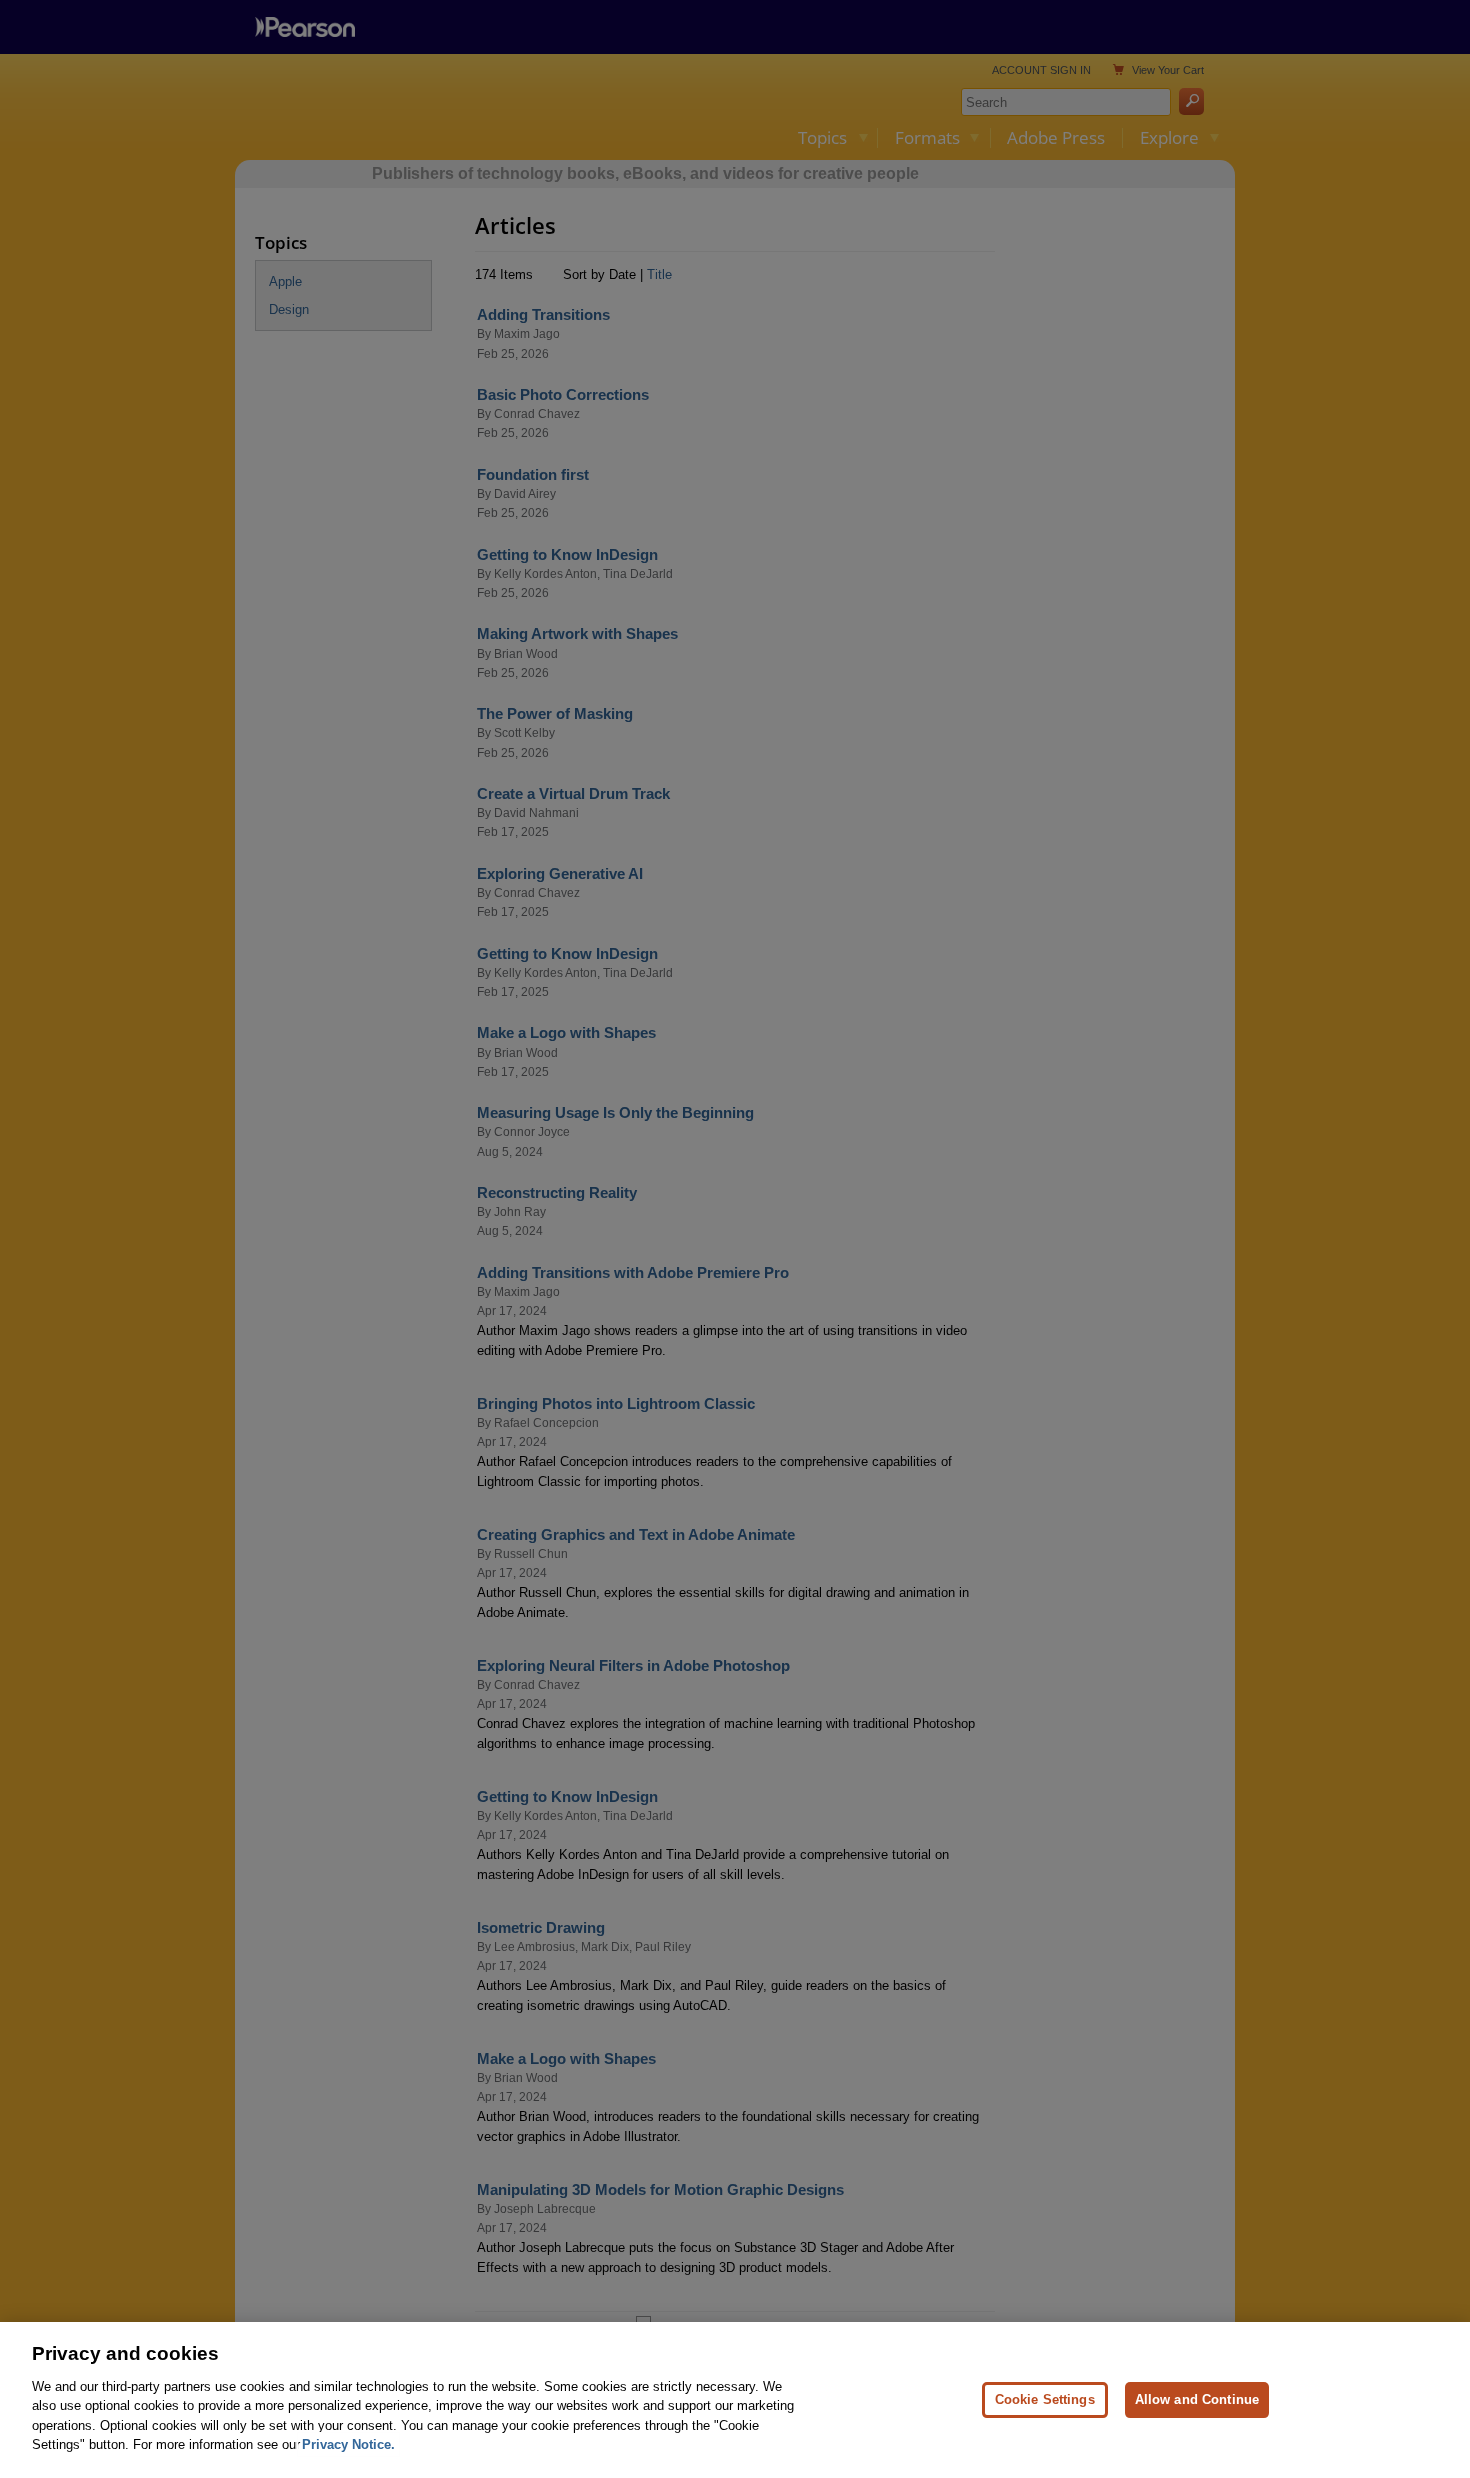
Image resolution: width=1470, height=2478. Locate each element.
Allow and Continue (1197, 2399)
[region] (735, 2400)
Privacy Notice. (348, 2444)
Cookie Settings (1045, 2399)
